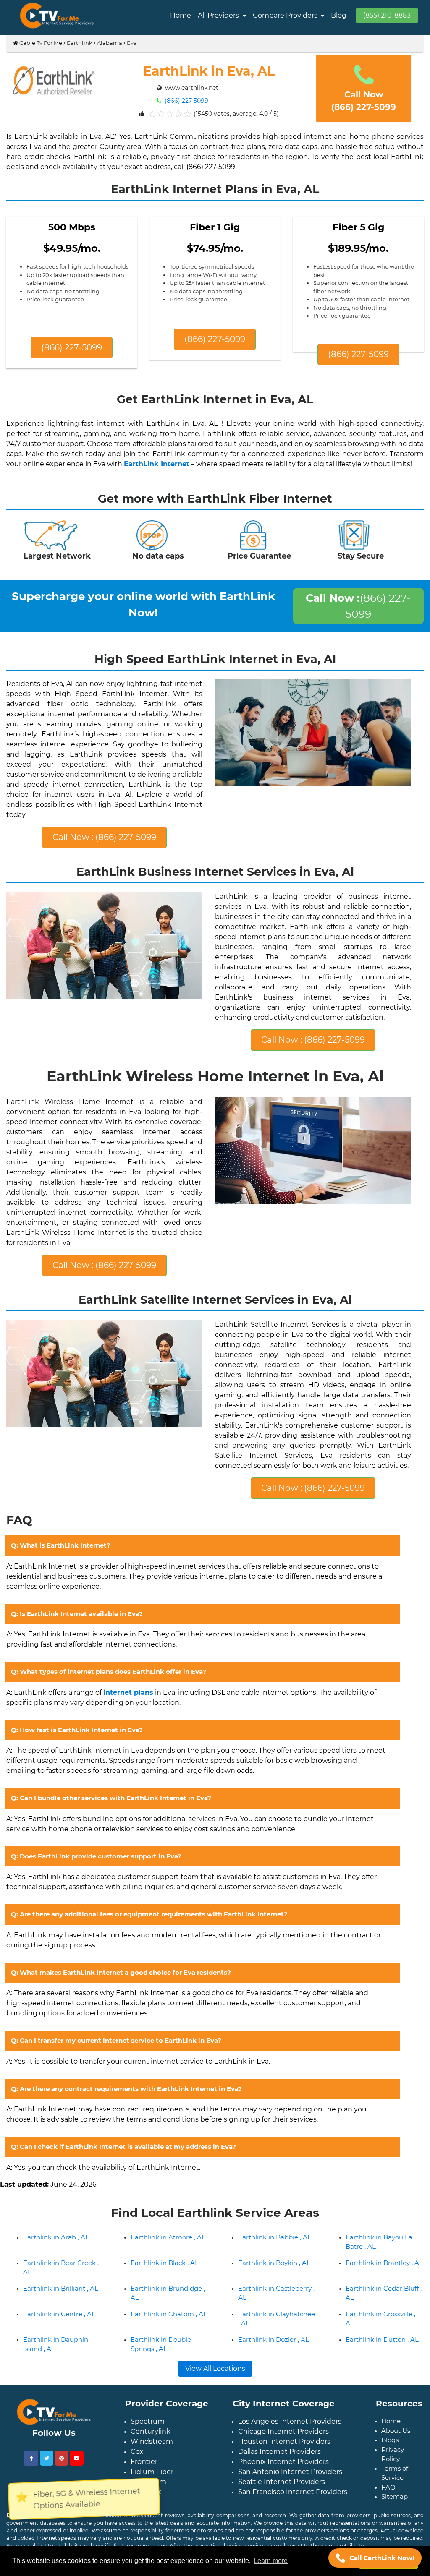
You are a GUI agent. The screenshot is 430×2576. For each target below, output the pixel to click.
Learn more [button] (271, 2561)
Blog (339, 15)
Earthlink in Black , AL (165, 2263)
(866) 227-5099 (186, 101)
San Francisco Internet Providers (293, 2492)
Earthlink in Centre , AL (59, 2314)
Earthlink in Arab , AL (56, 2237)
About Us (396, 2431)
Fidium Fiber (152, 2472)
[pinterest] (62, 2458)
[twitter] (47, 2458)
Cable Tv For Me (40, 43)
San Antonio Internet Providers (290, 2472)
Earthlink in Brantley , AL (384, 2263)
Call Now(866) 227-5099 (364, 101)
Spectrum (148, 2421)
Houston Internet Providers (284, 2442)
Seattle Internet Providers (282, 2482)
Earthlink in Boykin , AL (274, 2263)
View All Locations (215, 2369)
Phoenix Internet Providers (283, 2462)
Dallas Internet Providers (279, 2452)
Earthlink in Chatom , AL (169, 2314)
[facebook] (31, 2458)
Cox (137, 2452)
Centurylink (151, 2431)
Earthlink (80, 43)
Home (181, 15)
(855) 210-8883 (387, 15)
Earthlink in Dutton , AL (382, 2340)
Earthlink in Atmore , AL (168, 2237)
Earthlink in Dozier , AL (274, 2340)
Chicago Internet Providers (283, 2431)
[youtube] (77, 2458)
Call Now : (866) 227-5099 (104, 837)
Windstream (152, 2442)
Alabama (110, 43)
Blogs (390, 2440)
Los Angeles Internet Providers (290, 2421)
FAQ (388, 2487)
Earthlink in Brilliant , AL (61, 2288)
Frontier (144, 2462)
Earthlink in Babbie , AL (275, 2237)
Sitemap (395, 2496)
